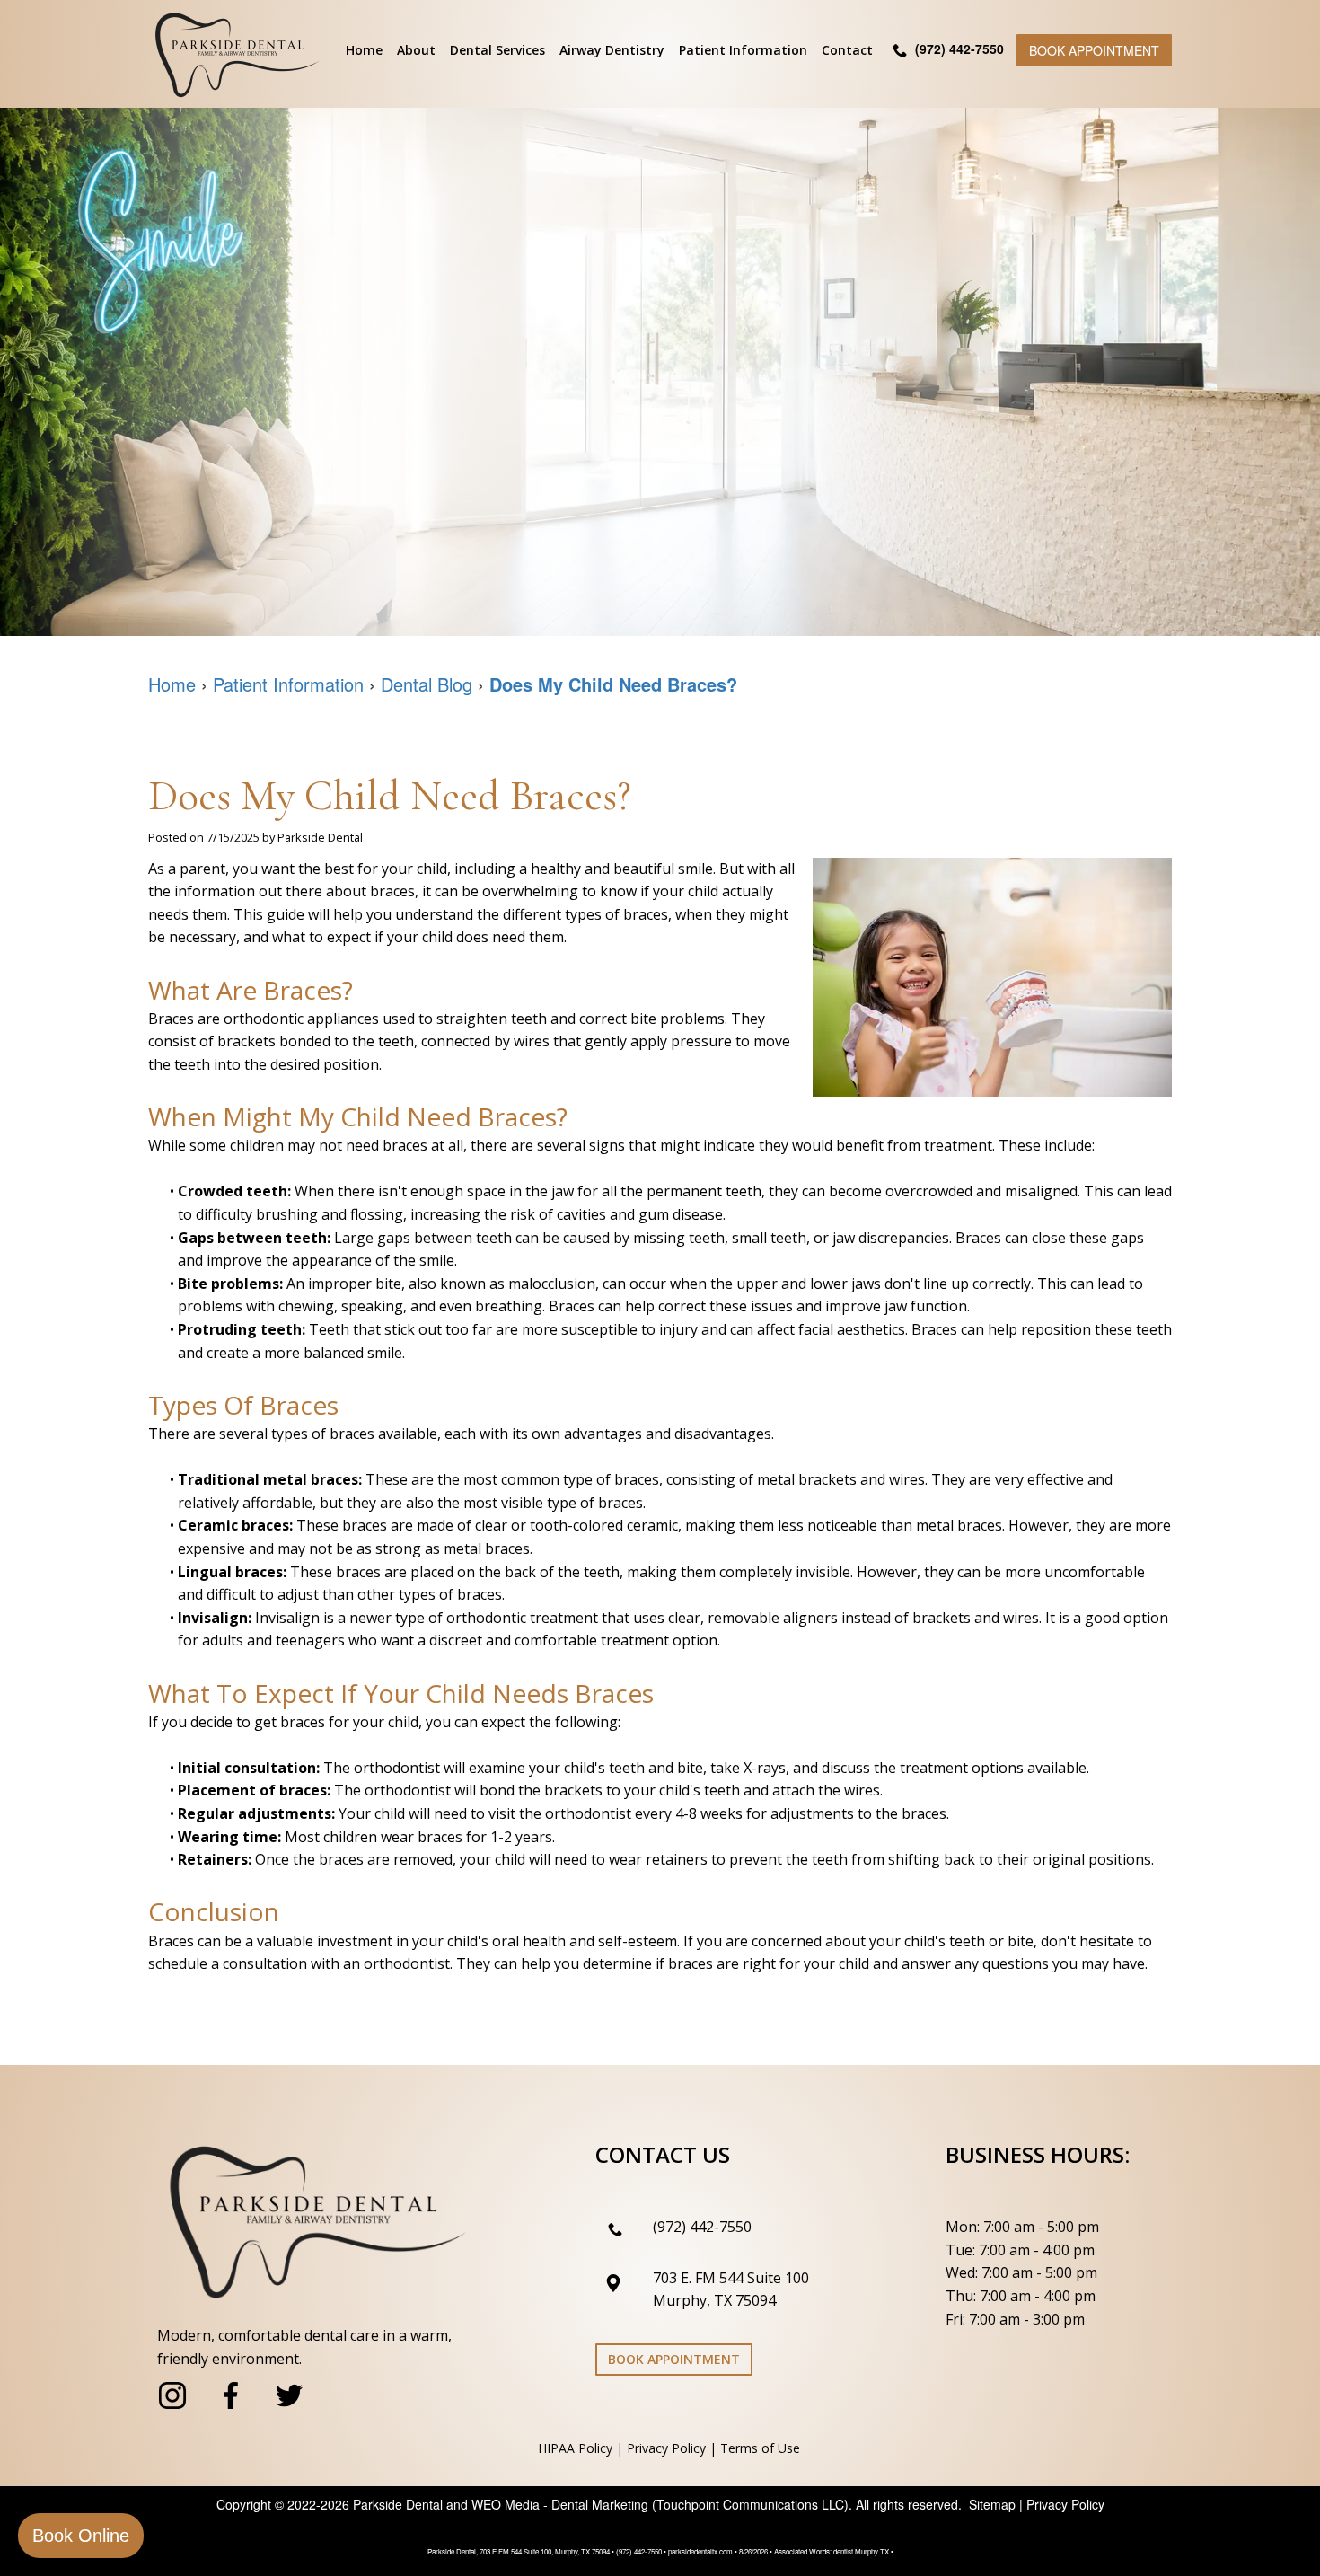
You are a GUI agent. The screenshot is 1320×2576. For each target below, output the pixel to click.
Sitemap (992, 2504)
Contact (847, 50)
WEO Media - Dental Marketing (560, 2504)
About (416, 50)
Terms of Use (760, 2448)
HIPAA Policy (575, 2448)
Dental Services (497, 50)
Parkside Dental (398, 2504)
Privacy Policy (666, 2448)
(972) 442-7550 (702, 2227)
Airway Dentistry (612, 50)
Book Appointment (1094, 50)
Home (364, 50)
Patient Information (743, 50)
